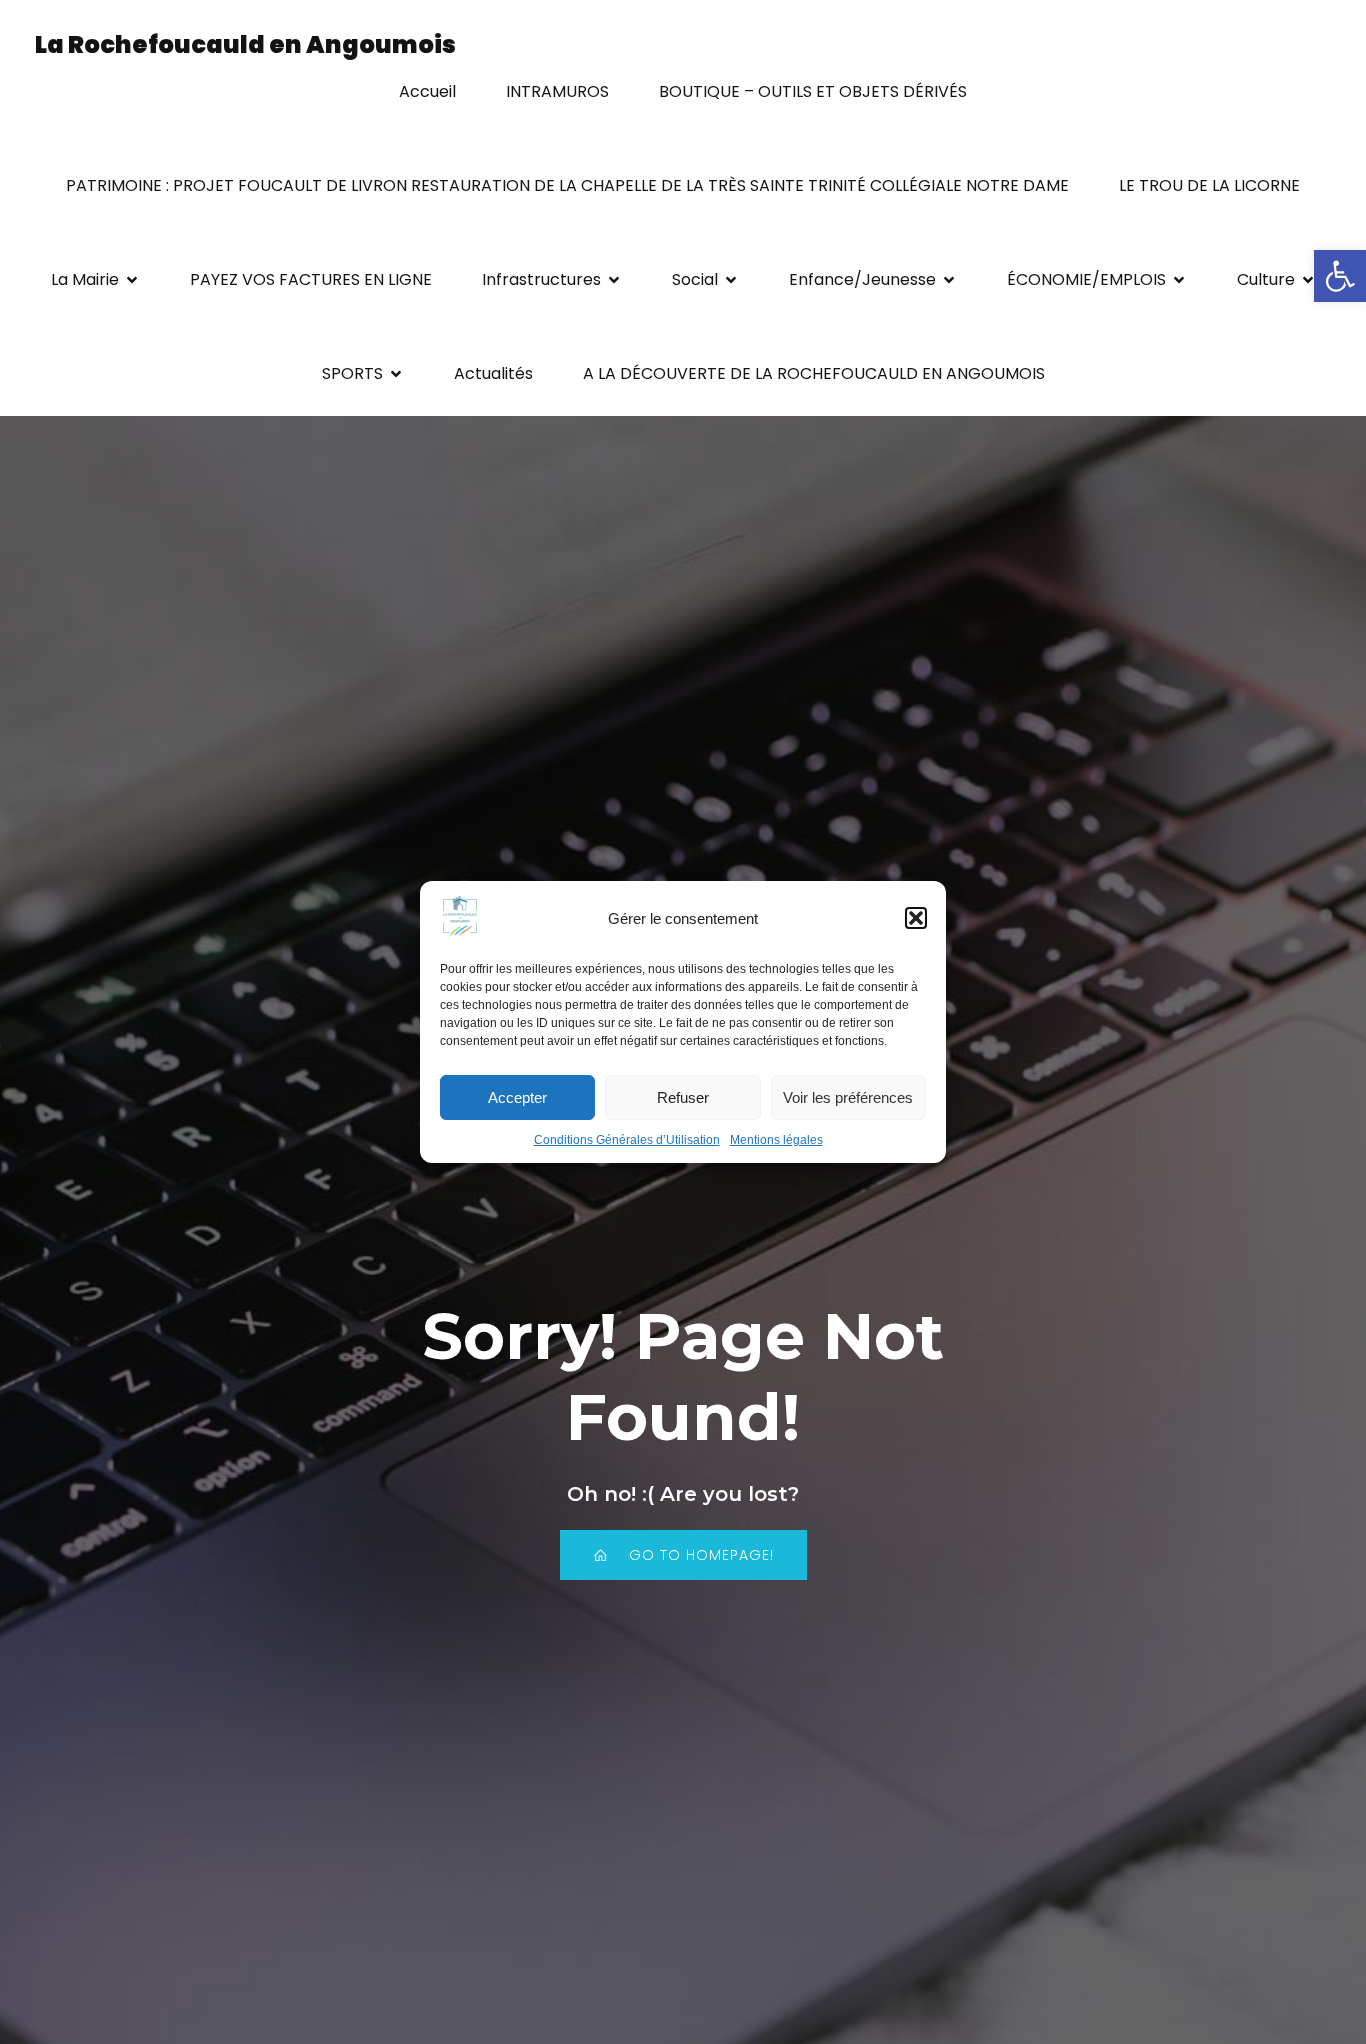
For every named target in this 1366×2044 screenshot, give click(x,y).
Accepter (517, 1097)
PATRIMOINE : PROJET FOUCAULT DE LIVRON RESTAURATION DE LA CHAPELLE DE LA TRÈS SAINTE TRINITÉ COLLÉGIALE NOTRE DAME (567, 185)
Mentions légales (776, 1140)
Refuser (683, 1097)
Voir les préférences (848, 1097)
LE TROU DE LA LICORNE (1209, 185)
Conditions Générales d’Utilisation (627, 1140)
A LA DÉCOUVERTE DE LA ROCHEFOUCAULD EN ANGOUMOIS (814, 373)
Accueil (427, 91)
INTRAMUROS (557, 91)
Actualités (493, 373)
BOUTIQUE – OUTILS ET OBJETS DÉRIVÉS (813, 91)
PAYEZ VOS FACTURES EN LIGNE (311, 279)
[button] (1340, 276)
